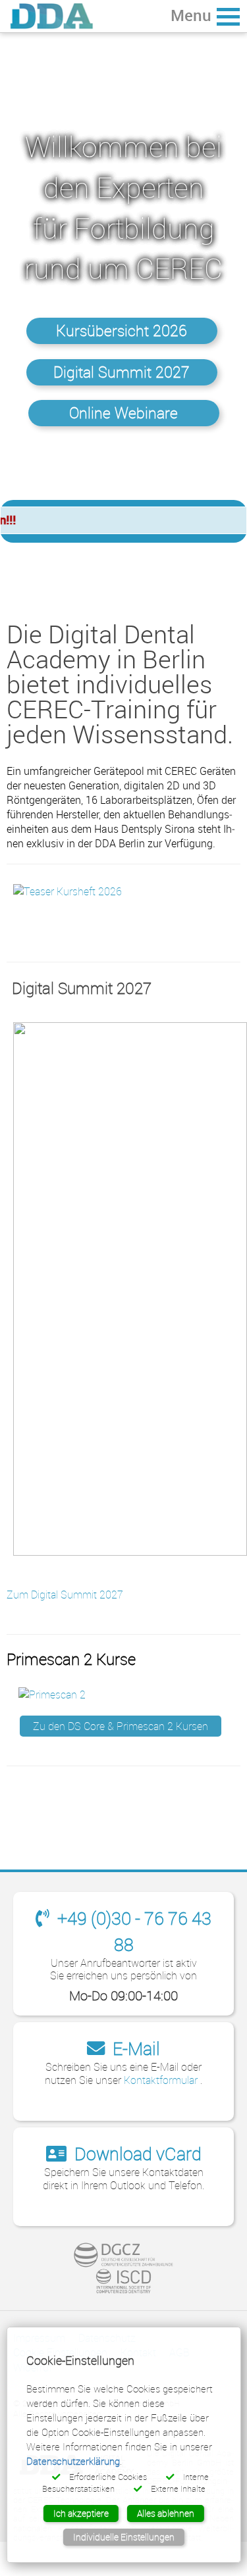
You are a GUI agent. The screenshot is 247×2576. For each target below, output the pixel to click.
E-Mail (134, 2048)
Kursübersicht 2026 (122, 331)
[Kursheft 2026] (68, 890)
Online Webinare (123, 413)
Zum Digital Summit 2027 (65, 1595)
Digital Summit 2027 (122, 372)
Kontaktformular (162, 2080)
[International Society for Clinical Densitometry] (123, 2281)
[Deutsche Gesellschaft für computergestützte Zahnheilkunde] (124, 2255)
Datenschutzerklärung (73, 2461)
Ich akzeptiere (81, 2513)
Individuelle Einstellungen (124, 2537)
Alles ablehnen (166, 2513)
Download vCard (136, 2153)
